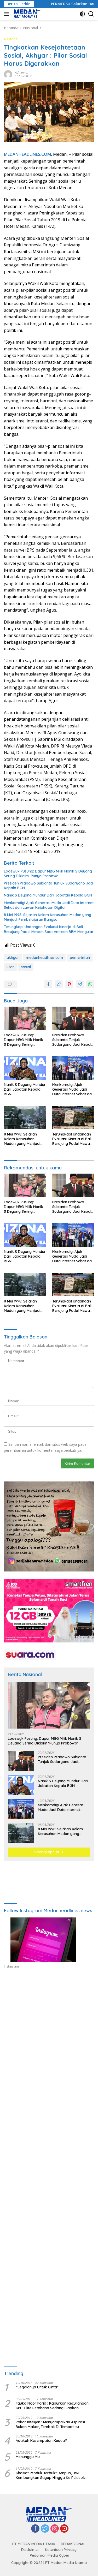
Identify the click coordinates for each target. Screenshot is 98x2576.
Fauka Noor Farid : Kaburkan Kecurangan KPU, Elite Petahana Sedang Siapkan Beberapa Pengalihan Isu (52, 2406)
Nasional (11, 39)
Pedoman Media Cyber (50, 2555)
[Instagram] (55, 2529)
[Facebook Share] (48, 984)
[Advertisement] (49, 2037)
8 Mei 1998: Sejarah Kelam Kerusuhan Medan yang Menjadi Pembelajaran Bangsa (48, 917)
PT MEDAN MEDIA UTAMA (34, 2544)
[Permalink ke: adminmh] (8, 74)
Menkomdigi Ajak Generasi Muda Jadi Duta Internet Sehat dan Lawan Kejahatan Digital (49, 905)
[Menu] (7, 14)
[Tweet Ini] (59, 984)
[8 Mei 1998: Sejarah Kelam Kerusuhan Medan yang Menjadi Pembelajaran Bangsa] (25, 1117)
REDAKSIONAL (73, 2544)
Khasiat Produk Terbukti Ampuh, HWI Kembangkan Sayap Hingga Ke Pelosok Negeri (50, 2475)
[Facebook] (35, 2529)
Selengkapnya (47, 1852)
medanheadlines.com (44, 958)
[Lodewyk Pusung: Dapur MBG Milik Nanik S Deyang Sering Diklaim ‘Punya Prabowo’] (25, 1018)
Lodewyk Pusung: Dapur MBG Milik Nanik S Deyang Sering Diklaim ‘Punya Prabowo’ (48, 874)
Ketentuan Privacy (61, 2550)
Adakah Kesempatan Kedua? (41, 2441)
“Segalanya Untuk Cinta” (37, 2387)
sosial (26, 967)
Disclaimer (30, 2550)
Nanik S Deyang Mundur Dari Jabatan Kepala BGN (48, 895)
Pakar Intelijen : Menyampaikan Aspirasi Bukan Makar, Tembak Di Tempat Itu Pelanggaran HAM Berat (50, 2424)
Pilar (10, 967)
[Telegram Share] (80, 984)
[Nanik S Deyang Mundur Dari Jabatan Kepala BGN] (25, 1068)
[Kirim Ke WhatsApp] (90, 984)
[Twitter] (45, 2529)
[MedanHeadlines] (27, 14)
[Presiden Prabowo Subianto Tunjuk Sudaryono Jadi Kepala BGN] (73, 1018)
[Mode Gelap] (82, 14)
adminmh (22, 72)
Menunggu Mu (28, 2457)
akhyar (13, 958)
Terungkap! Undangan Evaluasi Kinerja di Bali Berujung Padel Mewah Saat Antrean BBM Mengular (49, 929)
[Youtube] (64, 2529)
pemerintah (80, 958)
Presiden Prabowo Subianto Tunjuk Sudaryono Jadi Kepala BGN (49, 886)
